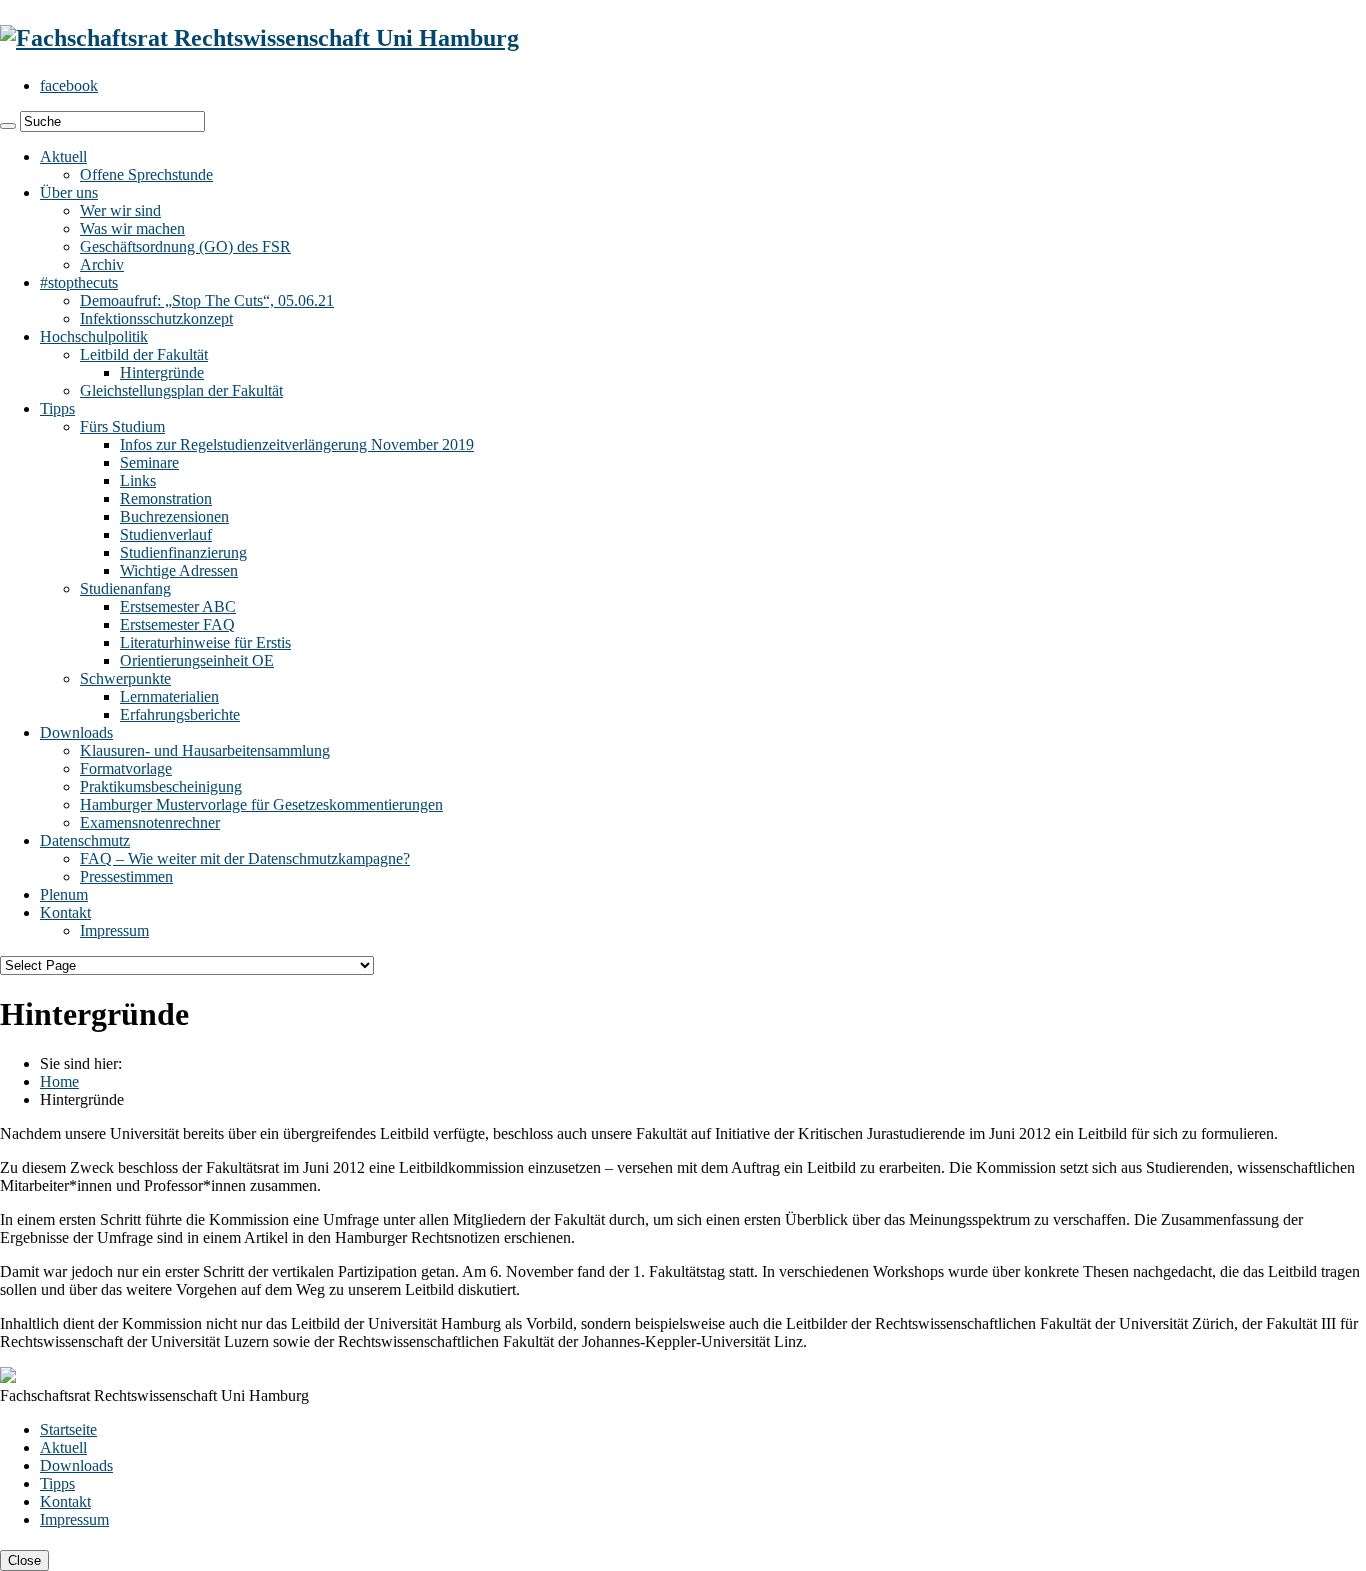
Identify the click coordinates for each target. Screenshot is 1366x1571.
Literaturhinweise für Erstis (205, 642)
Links (138, 480)
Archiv (102, 264)
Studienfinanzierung (183, 552)
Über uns (69, 192)
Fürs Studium (122, 426)
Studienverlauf (166, 534)
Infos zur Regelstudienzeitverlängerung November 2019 (297, 444)
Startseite (68, 1429)
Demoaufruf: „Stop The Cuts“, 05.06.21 (207, 300)
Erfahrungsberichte (180, 714)
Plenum (64, 894)
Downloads (76, 732)
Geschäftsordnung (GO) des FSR (185, 246)
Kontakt (65, 912)
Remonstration (166, 498)
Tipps (57, 408)
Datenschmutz (85, 840)
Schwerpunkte (125, 678)
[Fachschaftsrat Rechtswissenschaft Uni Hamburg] (259, 38)
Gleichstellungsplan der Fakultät (181, 390)
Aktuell (63, 156)
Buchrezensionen (174, 516)
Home (59, 1081)
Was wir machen (132, 228)
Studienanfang (125, 588)
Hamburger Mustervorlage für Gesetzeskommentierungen (261, 804)
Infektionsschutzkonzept (156, 318)
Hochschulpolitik (94, 336)
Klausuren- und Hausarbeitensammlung (205, 750)
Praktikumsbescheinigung (161, 786)
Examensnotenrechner (150, 822)
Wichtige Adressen (179, 570)
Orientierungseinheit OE (197, 660)
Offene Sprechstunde (146, 174)
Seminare (149, 462)
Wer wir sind (120, 210)
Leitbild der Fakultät (144, 354)
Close (24, 1560)
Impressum (114, 930)
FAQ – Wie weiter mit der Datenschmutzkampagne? (245, 858)
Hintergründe (162, 372)
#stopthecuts (79, 282)
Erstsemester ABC (178, 606)
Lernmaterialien (169, 696)
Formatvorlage (126, 768)
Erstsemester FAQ (177, 624)
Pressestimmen (126, 876)
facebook (69, 85)
